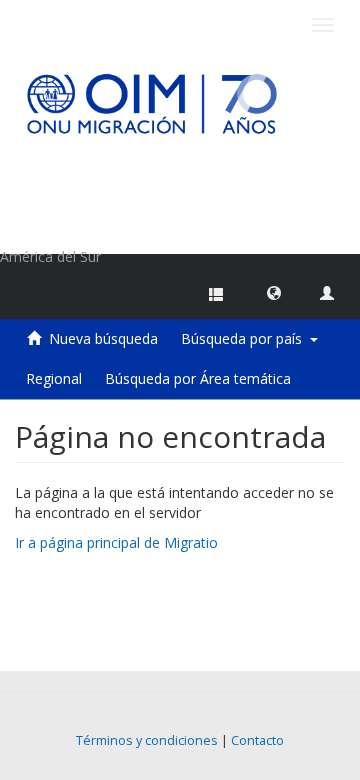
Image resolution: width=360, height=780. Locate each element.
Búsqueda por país (245, 338)
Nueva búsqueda (103, 338)
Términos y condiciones (147, 740)
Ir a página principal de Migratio (116, 542)
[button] (274, 292)
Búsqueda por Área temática (198, 378)
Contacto (257, 740)
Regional (54, 378)
